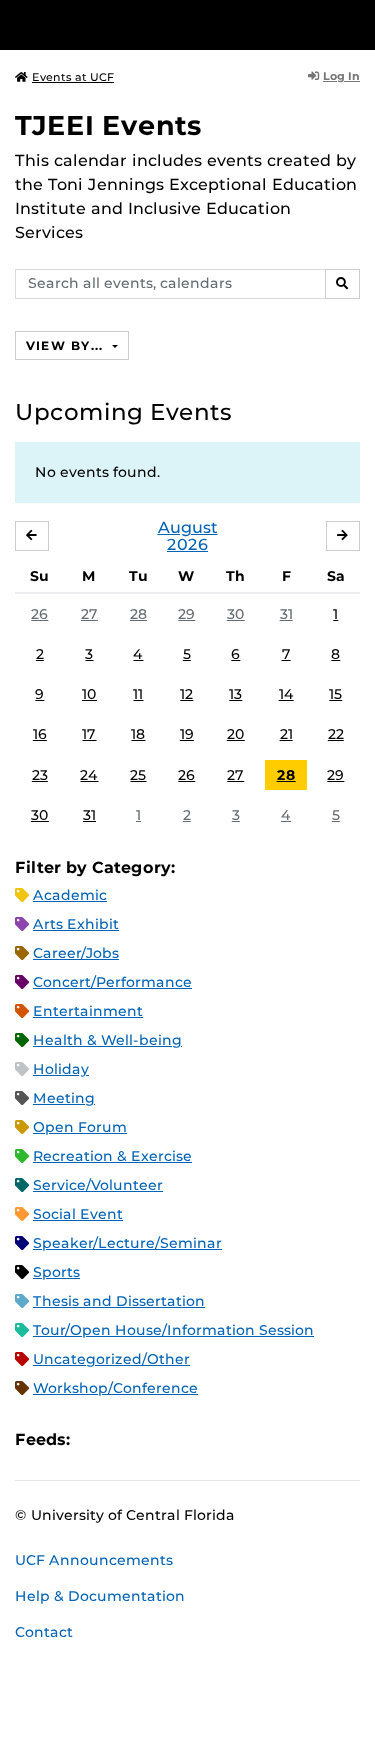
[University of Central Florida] (152, 24)
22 (336, 734)
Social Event (78, 1214)
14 (286, 694)
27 (89, 614)
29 (186, 614)
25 (138, 775)
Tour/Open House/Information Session (173, 1330)
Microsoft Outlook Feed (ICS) (130, 1439)
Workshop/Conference (115, 1388)
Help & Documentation (100, 1596)
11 (138, 694)
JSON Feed (232, 1439)
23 (40, 775)
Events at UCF (73, 77)
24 (89, 775)
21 (286, 734)
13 (235, 694)
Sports (56, 1272)
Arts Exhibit (76, 924)
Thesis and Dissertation (119, 1301)
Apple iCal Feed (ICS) (96, 1439)
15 (335, 694)
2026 (187, 544)
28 (138, 614)
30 (236, 614)
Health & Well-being (107, 1040)
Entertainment (88, 1011)
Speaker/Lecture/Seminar (127, 1243)
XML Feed (198, 1439)
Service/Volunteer (98, 1185)
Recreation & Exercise (112, 1156)
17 (89, 734)
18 (138, 734)
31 (286, 614)
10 (89, 694)
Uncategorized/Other (111, 1359)
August (188, 527)
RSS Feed (164, 1439)
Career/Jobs (76, 953)
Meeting (64, 1098)
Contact (44, 1632)
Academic (70, 895)
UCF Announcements (94, 1560)
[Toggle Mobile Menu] (355, 23)
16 (40, 734)
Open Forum (80, 1127)
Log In (341, 76)
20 (236, 734)
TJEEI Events (108, 125)
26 (39, 614)
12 (186, 694)
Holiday (61, 1069)
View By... (67, 345)
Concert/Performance (112, 982)
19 (187, 734)
